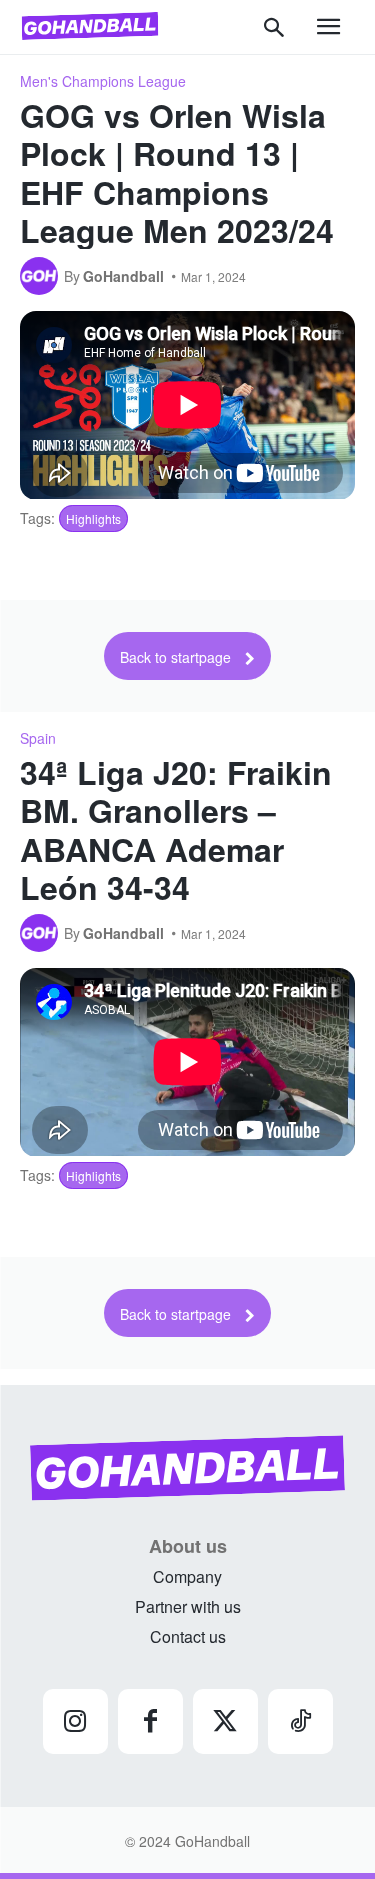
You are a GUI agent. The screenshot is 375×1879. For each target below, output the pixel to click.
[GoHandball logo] (90, 26)
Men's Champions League (103, 81)
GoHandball (123, 276)
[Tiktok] (300, 1721)
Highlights (93, 518)
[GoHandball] (42, 276)
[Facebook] (150, 1721)
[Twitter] (225, 1721)
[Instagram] (75, 1721)
